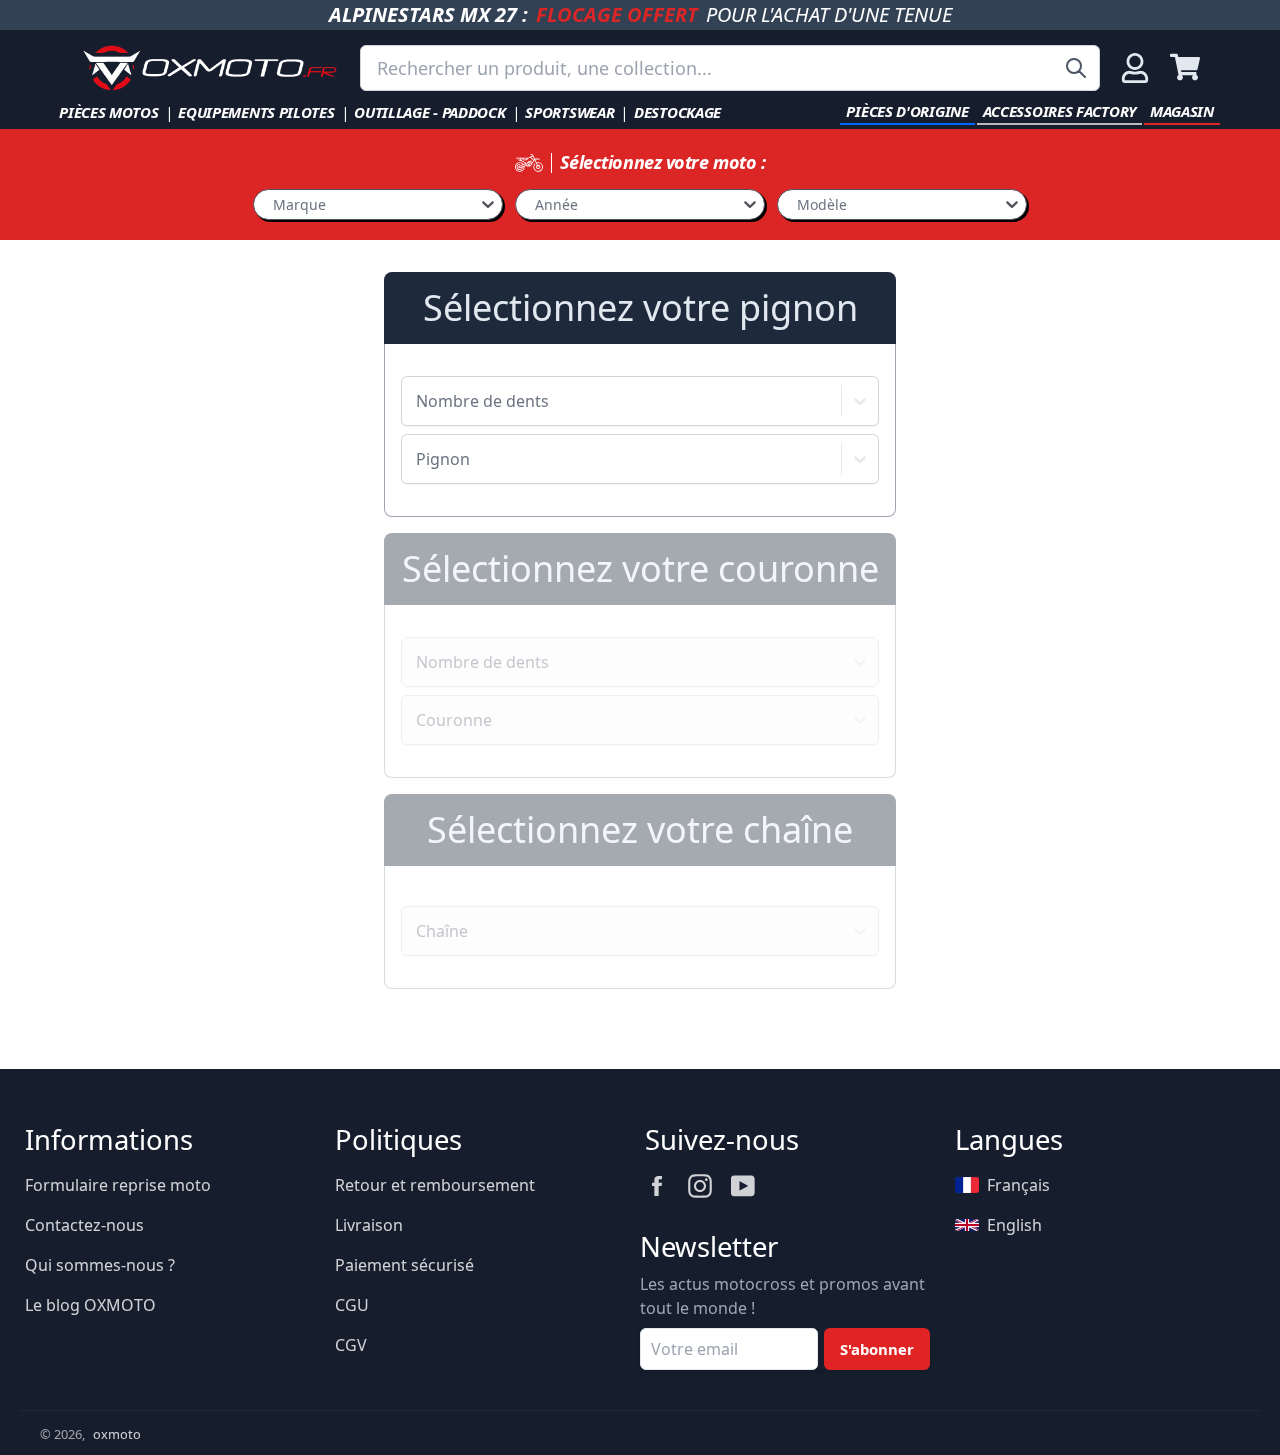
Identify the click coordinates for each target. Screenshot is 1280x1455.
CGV (351, 1345)
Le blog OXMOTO (90, 1305)
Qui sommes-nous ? (100, 1265)
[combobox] (730, 68)
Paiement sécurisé (404, 1265)
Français (1018, 1185)
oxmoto (117, 1434)
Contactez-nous (84, 1225)
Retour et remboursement (435, 1185)
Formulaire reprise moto (118, 1185)
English (1014, 1225)
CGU (352, 1305)
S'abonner (877, 1349)
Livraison (369, 1225)
